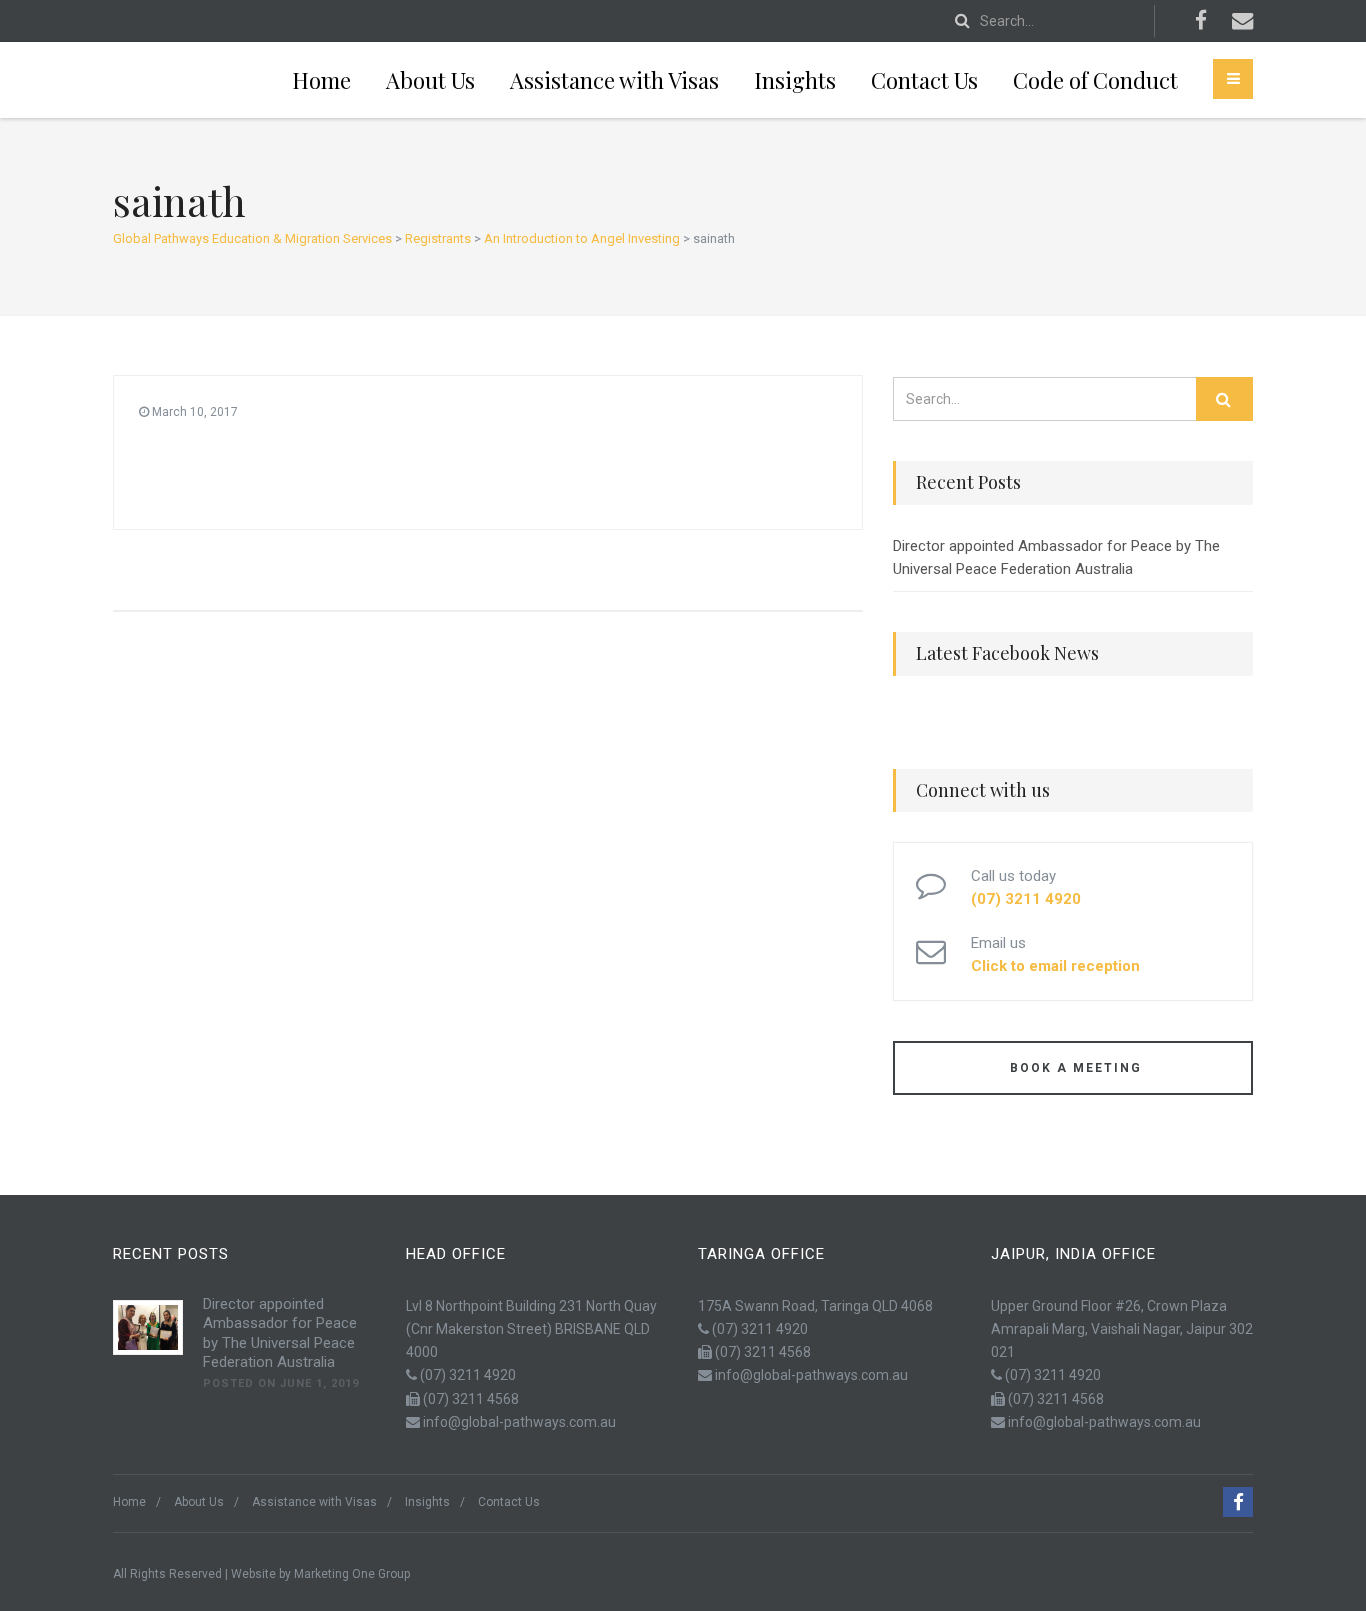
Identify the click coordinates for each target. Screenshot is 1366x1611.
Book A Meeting (1073, 1068)
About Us (430, 80)
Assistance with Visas (614, 80)
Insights (795, 80)
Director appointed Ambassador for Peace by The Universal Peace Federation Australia (1056, 557)
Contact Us (924, 80)
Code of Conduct (1095, 80)
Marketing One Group (352, 1574)
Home (321, 80)
